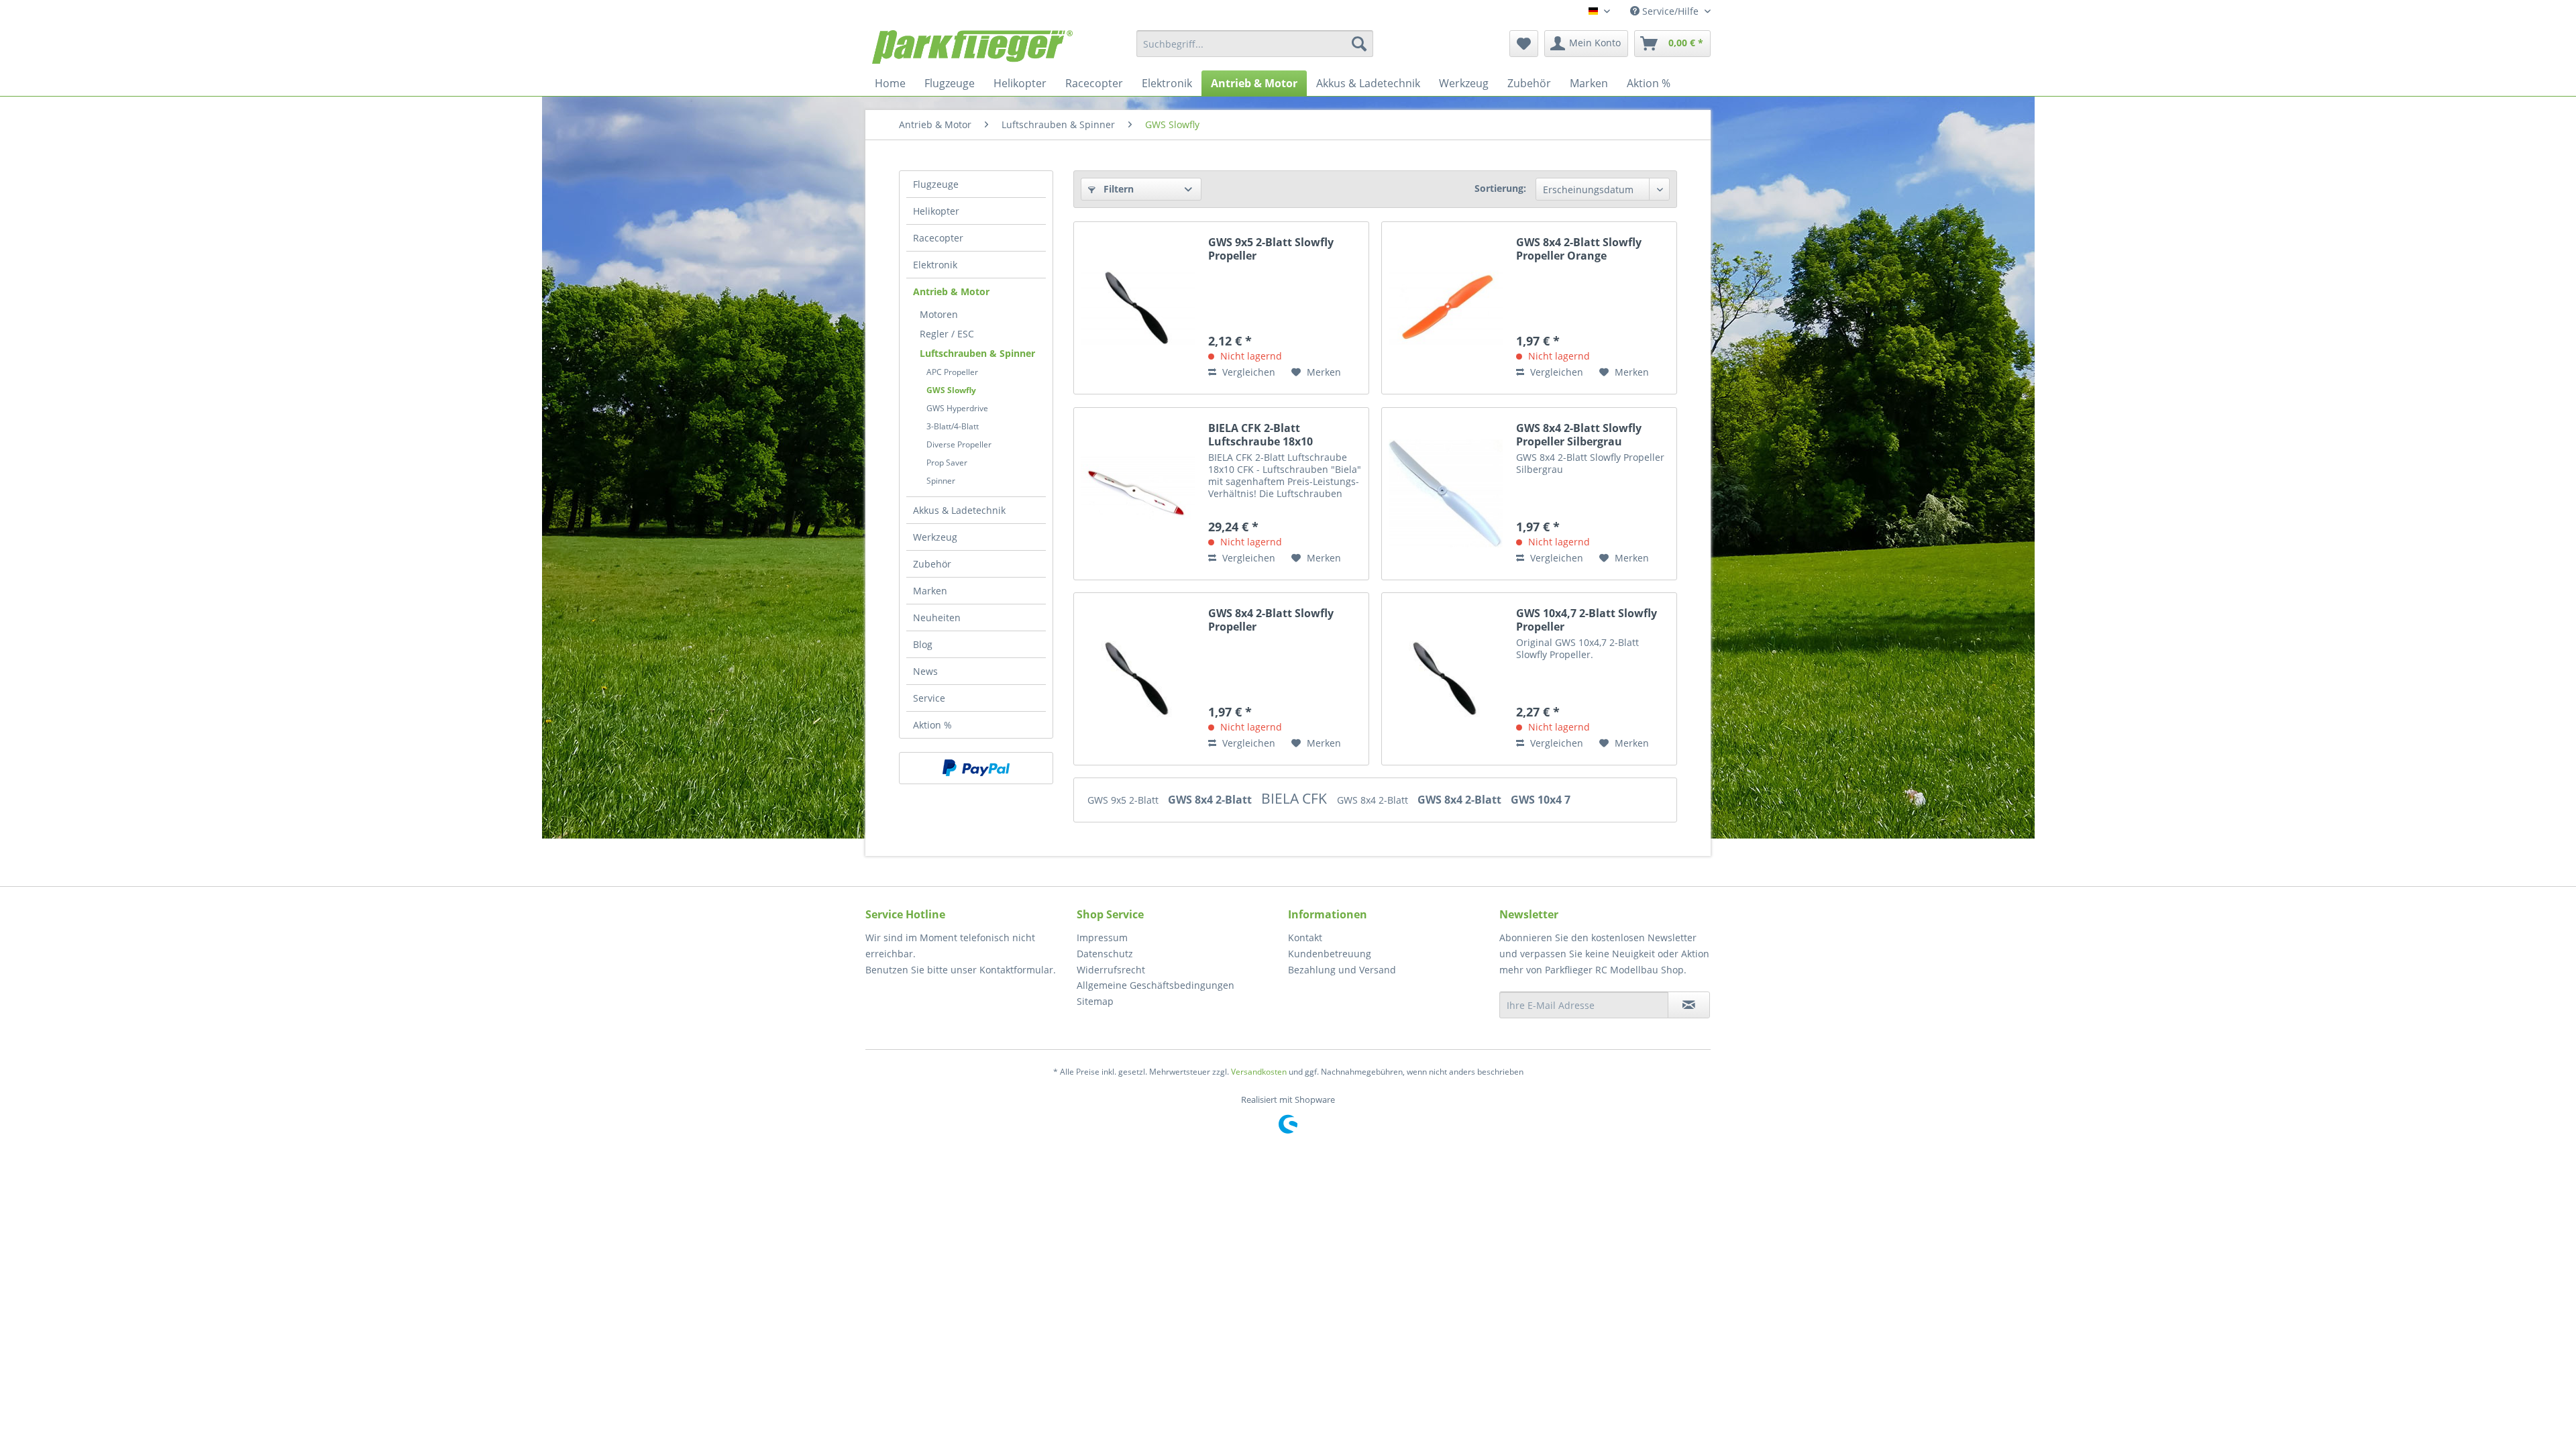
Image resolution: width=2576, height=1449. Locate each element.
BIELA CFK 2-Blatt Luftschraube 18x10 (1260, 435)
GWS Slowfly (951, 390)
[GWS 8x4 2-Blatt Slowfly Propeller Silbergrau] (1446, 494)
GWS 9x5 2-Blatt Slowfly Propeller (1271, 249)
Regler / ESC (947, 334)
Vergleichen (1247, 372)
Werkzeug (935, 537)
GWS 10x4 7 (1541, 800)
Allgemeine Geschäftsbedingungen (1156, 985)
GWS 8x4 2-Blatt (1211, 800)
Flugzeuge (936, 184)
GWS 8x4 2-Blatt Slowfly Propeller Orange (1579, 249)
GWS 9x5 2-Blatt (1124, 800)
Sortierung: (1500, 188)
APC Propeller (952, 372)
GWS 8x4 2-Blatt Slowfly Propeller (1271, 620)
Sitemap (1095, 1001)
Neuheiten (937, 618)
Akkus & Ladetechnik (959, 510)
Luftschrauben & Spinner (977, 353)
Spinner (941, 481)
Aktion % (932, 725)
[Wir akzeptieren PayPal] (976, 768)
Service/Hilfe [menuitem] (1670, 11)
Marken (930, 591)
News (925, 671)
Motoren (939, 314)
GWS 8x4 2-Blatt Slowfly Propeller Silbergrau (1579, 435)
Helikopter (936, 211)
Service (929, 698)
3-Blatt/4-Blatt (953, 426)
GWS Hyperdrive (957, 408)
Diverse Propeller (959, 444)
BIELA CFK (1296, 798)
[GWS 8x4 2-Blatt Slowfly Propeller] (1138, 679)
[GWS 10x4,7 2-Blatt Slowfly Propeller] (1446, 679)
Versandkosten (1259, 1072)
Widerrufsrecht (1111, 970)
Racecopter (938, 238)
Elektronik (935, 265)
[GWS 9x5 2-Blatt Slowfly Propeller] (1138, 308)
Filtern (1117, 189)
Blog (923, 644)
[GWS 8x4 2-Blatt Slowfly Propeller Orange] (1446, 308)
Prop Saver (947, 463)
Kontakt (1305, 937)
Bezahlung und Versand (1342, 970)
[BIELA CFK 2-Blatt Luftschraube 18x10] (1138, 494)
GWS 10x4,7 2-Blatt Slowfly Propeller (1587, 620)
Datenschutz (1105, 954)
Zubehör (932, 564)
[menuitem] (1255, 44)
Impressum (1102, 937)
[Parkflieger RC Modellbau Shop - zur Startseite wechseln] (972, 47)
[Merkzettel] (1524, 44)
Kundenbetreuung (1330, 954)
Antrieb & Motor (951, 291)
